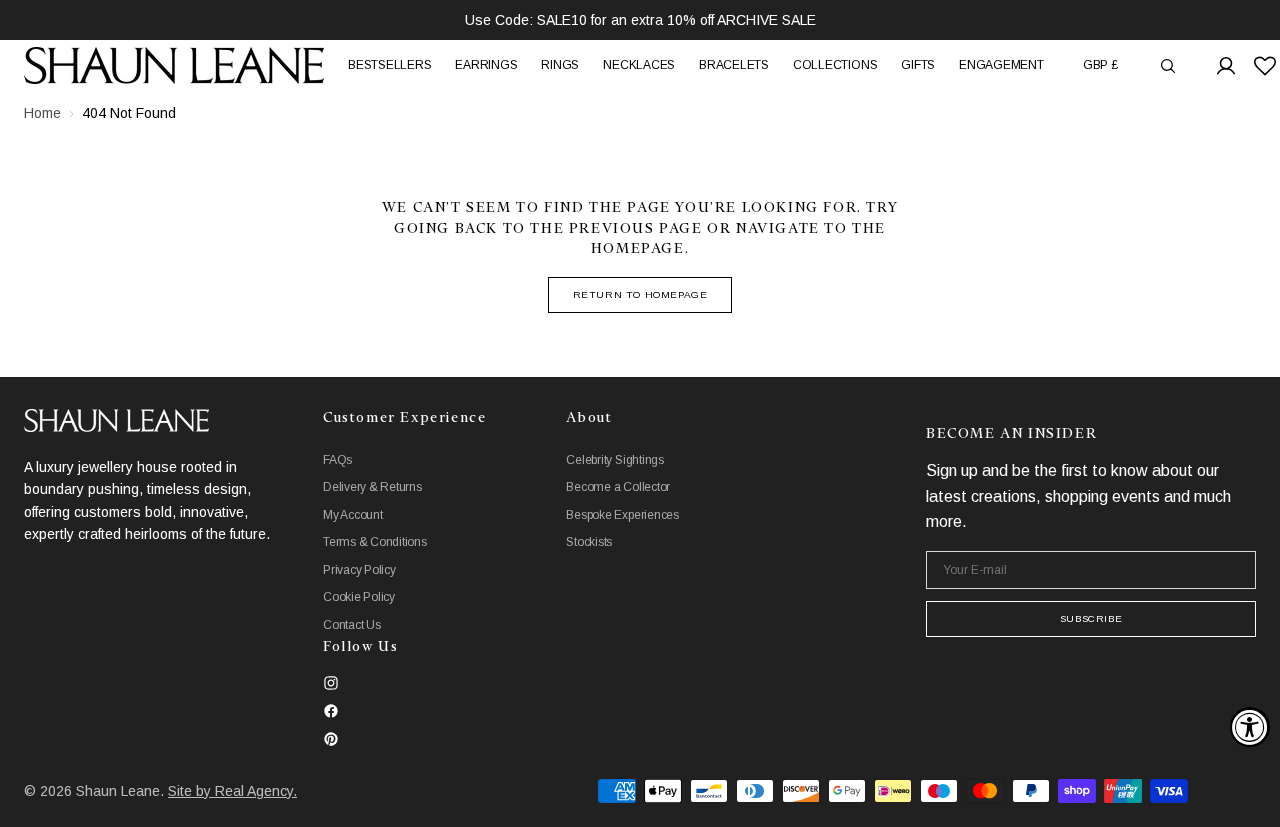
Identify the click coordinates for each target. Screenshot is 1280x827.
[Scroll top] (1250, 797)
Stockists (589, 542)
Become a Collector (618, 487)
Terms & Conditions (375, 542)
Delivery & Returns (372, 487)
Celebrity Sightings (614, 460)
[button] (1100, 65)
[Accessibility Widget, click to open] (1250, 727)
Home (42, 113)
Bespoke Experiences (622, 515)
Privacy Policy (359, 570)
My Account (353, 515)
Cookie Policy (359, 597)
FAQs (337, 460)
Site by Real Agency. (232, 791)
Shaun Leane (118, 791)
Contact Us (352, 625)
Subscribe (1091, 618)
